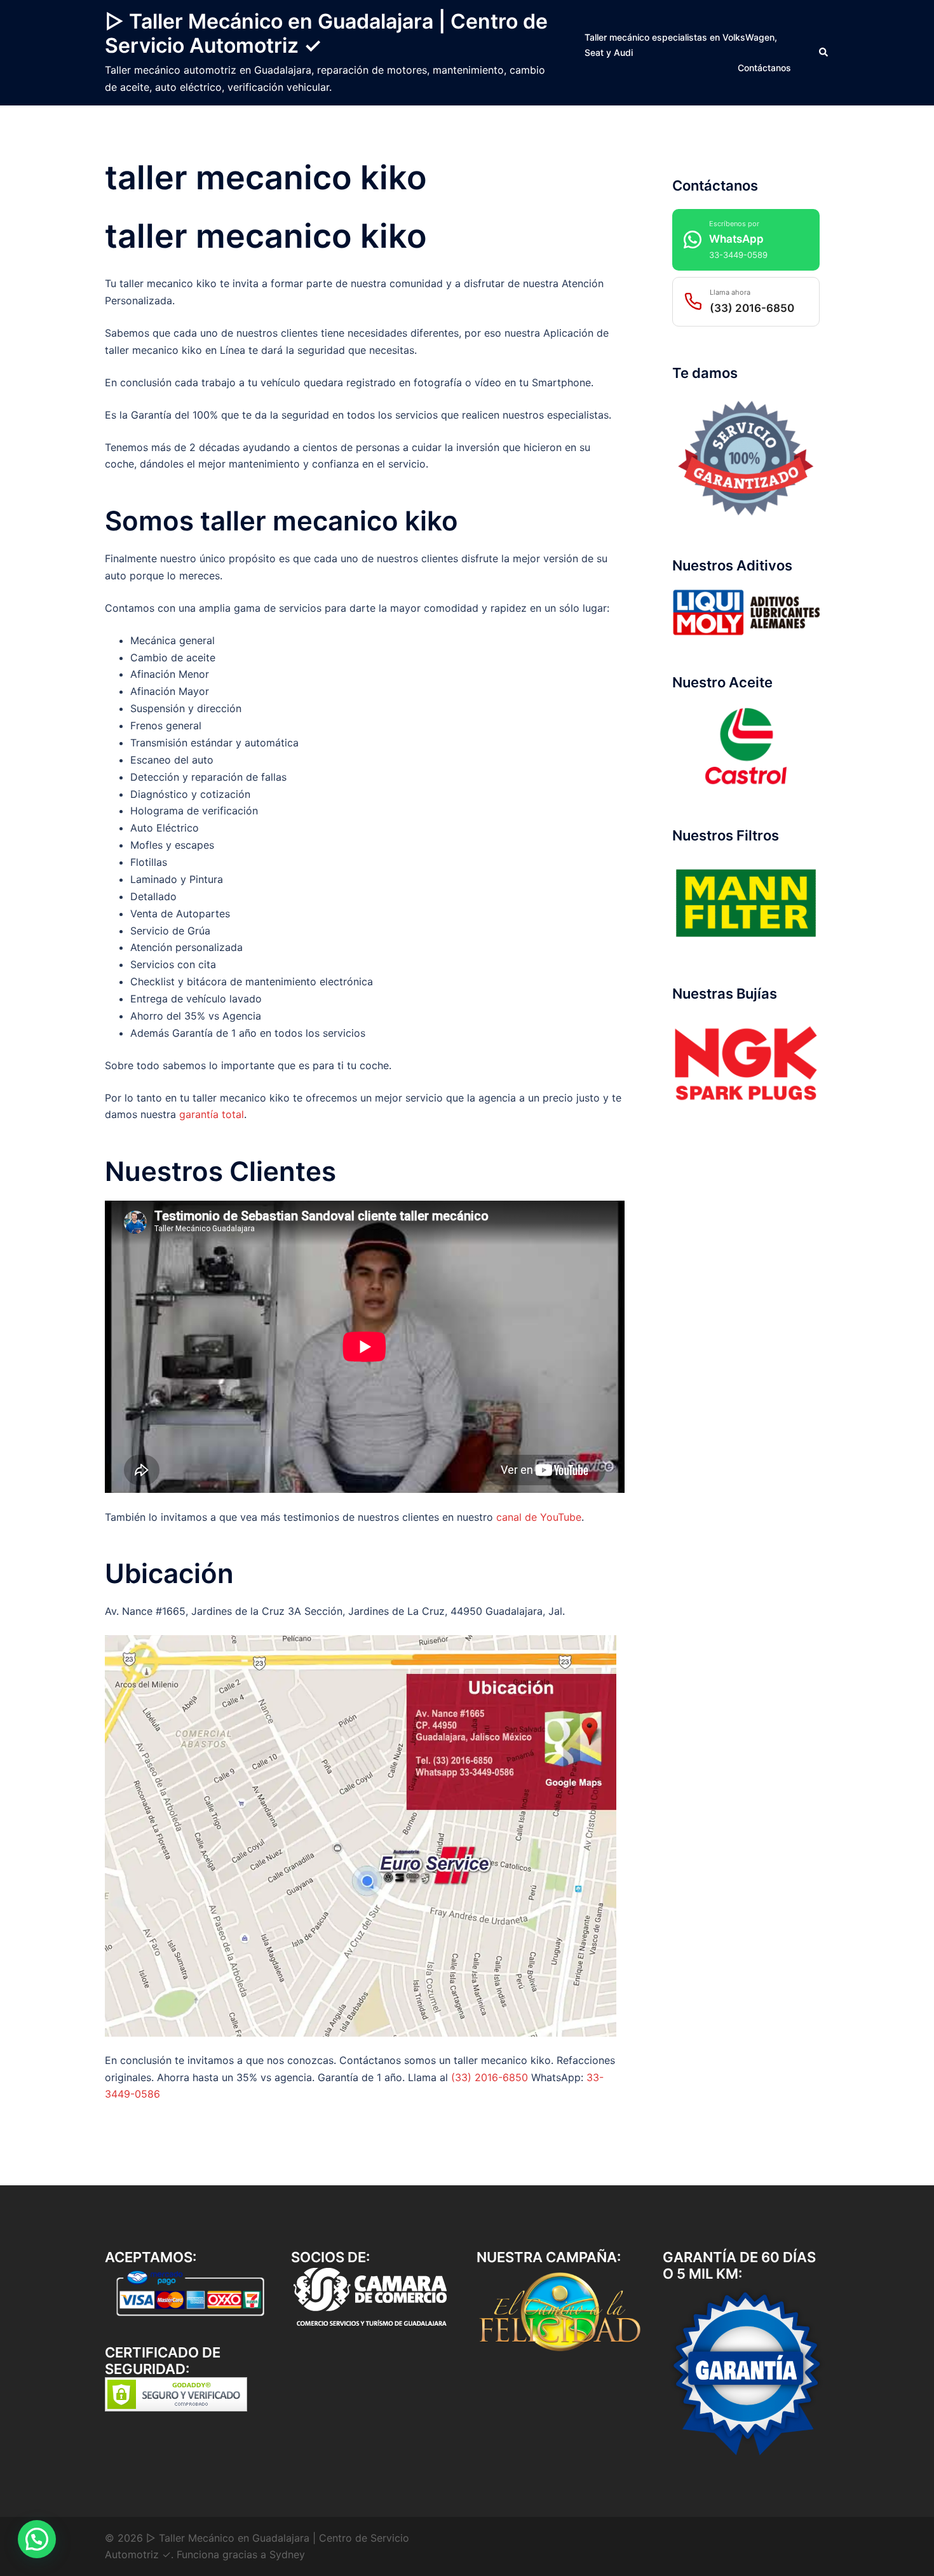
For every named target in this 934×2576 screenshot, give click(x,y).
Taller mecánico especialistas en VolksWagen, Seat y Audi (681, 45)
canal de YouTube (539, 1517)
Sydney (287, 2554)
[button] (824, 53)
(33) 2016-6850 (490, 2077)
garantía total (212, 1114)
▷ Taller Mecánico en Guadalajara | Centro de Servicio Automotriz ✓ (326, 33)
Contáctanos (764, 68)
